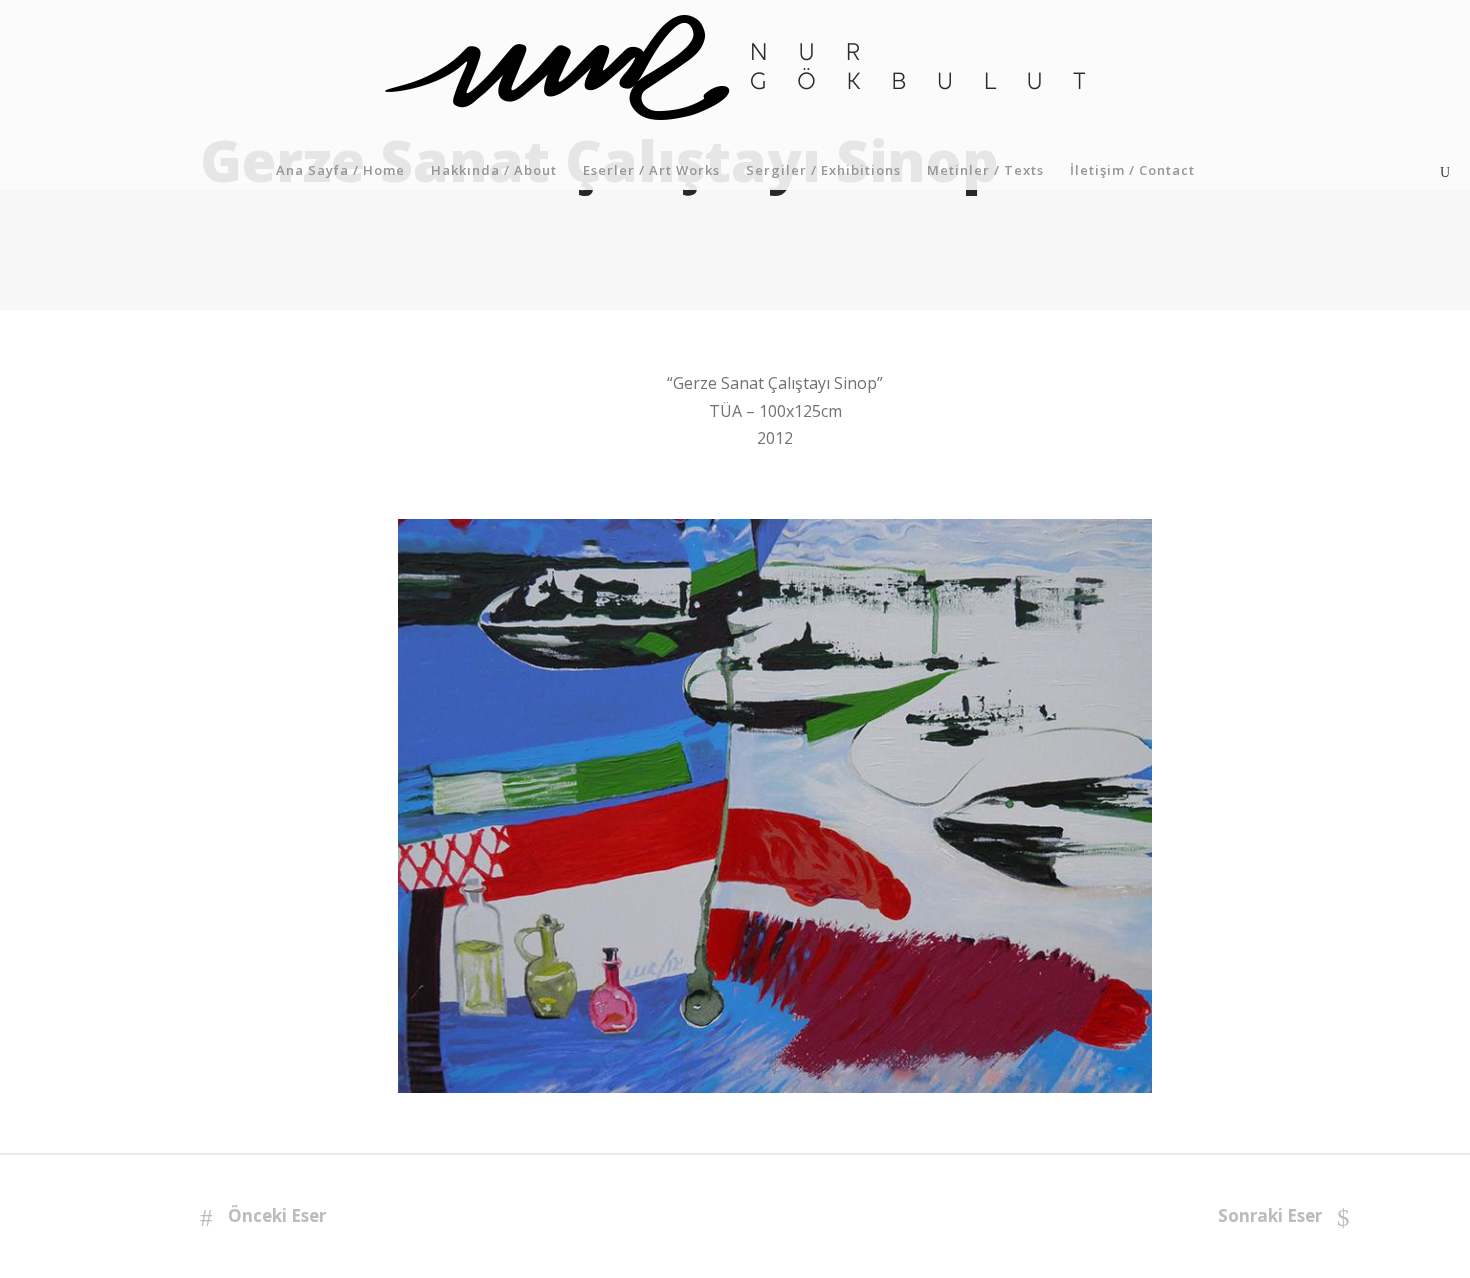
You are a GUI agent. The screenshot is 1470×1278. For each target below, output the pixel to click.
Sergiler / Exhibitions (823, 170)
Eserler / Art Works (651, 170)
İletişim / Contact (1132, 170)
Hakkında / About (494, 170)
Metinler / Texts (985, 170)
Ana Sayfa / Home (340, 170)
